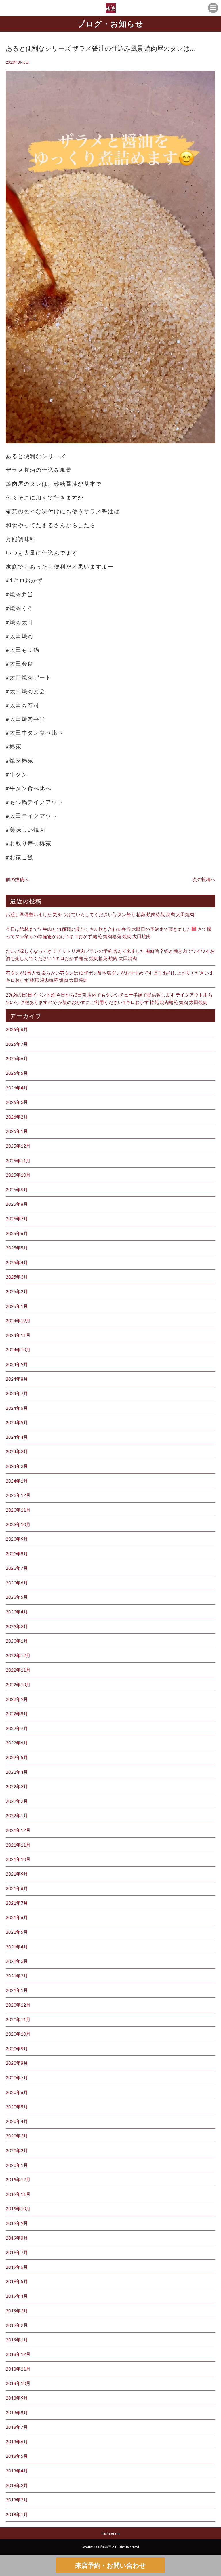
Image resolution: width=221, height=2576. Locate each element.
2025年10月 (18, 1175)
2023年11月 (18, 1510)
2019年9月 (17, 2223)
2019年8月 (17, 2238)
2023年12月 (18, 1495)
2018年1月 (17, 2514)
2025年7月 (17, 1219)
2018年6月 (17, 2441)
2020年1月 (17, 2165)
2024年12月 (18, 1320)
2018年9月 (17, 2398)
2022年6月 (17, 1743)
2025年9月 (17, 1189)
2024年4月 (17, 1437)
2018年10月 (18, 2383)
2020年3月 (17, 2136)
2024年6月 (17, 1408)
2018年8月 (17, 2412)
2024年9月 (17, 1364)
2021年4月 (17, 1947)
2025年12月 (18, 1146)
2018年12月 (18, 2354)
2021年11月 (18, 1845)
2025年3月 (17, 1277)
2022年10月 (18, 1684)
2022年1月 (17, 1815)
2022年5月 (17, 1757)
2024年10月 (18, 1349)
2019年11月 (18, 2194)
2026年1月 (17, 1131)
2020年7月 (17, 2077)
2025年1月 (17, 1306)
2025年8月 (17, 1204)
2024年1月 (17, 1481)
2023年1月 (17, 1641)
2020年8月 (17, 2063)
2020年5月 (17, 2107)
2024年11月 (18, 1335)
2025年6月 (17, 1233)
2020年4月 (17, 2121)
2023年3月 (17, 1626)
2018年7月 (17, 2427)
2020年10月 (18, 2034)
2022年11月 (18, 1670)
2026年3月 (17, 1102)
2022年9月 (17, 1699)
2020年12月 (18, 2005)
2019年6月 (17, 2267)
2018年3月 (17, 2485)
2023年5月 (17, 1597)
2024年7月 (17, 1393)
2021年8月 (17, 1888)
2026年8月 (17, 1029)
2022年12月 (18, 1655)
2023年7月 (17, 1568)
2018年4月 (17, 2471)
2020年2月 (17, 2150)
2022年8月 (17, 1713)
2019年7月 (17, 2252)
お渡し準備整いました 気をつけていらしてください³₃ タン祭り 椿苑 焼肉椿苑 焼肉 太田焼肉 (100, 914)
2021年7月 (17, 1903)
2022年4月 (17, 1772)
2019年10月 (18, 2208)
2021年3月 (17, 1961)
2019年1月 (17, 2340)
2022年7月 (17, 1728)
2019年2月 (17, 2325)
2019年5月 (17, 2281)
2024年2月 (17, 1466)
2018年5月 (17, 2456)
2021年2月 (17, 1976)
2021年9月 (17, 1874)
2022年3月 (17, 1786)
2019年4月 (17, 2296)
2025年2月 (17, 1291)
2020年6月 (17, 2092)
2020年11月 (18, 2019)
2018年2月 (17, 2500)
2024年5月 (17, 1422)
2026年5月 (17, 1073)
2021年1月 (17, 1990)
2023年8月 (17, 1553)
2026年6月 (17, 1058)
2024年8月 (17, 1379)
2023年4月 (17, 1612)
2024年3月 (17, 1451)
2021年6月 (17, 1917)
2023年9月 (17, 1539)
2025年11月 (18, 1160)
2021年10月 (18, 1859)
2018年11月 (18, 2369)
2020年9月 (17, 2048)
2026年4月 (17, 1088)
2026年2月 (17, 1117)
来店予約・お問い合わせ (110, 2565)
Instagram (110, 2533)
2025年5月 (17, 1248)
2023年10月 (18, 1524)
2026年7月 (17, 1044)
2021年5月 (17, 1932)
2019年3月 (17, 2311)
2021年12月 (18, 1830)
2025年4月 (17, 1262)
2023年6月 (17, 1583)
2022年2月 (17, 1801)
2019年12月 (18, 2179)
